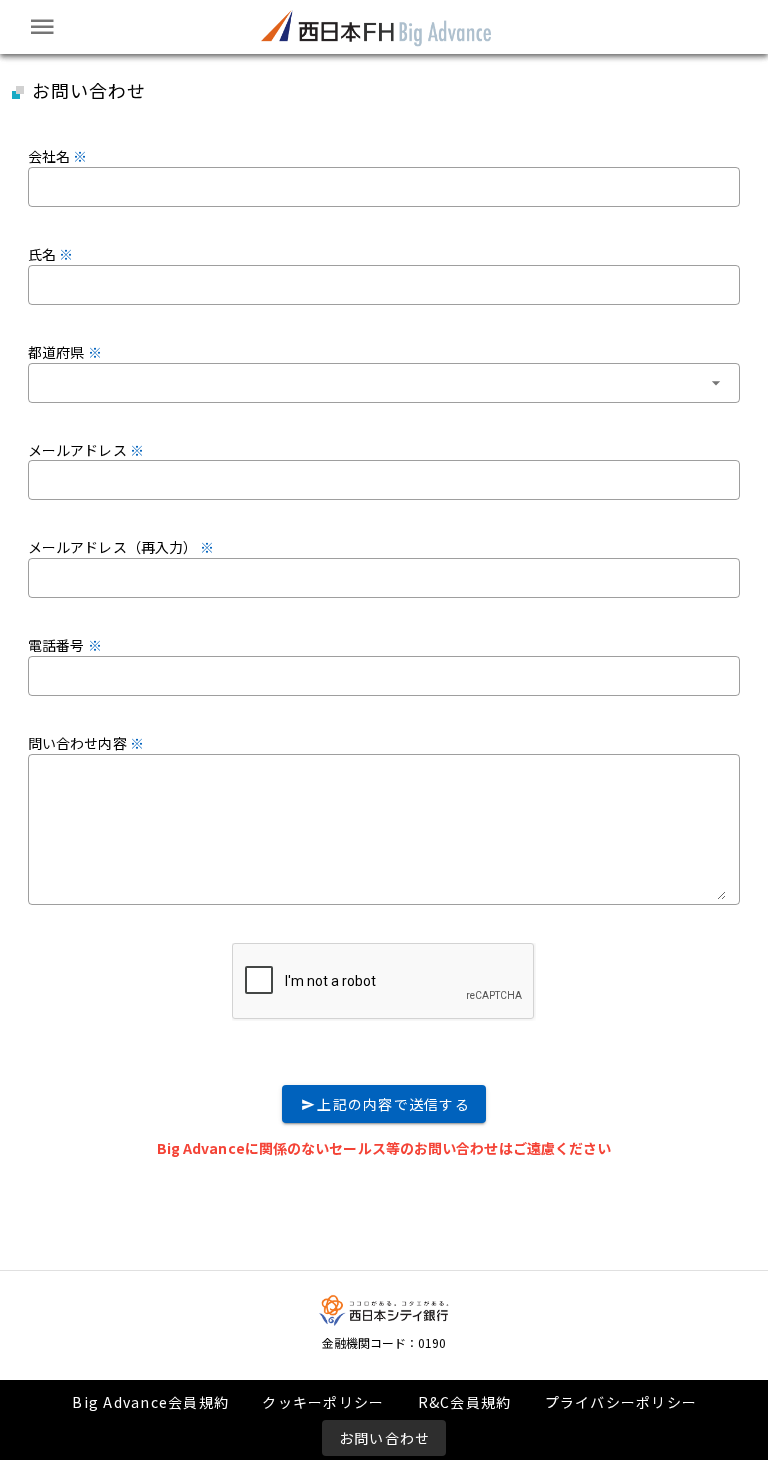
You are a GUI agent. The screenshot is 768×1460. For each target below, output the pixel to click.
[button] (384, 383)
